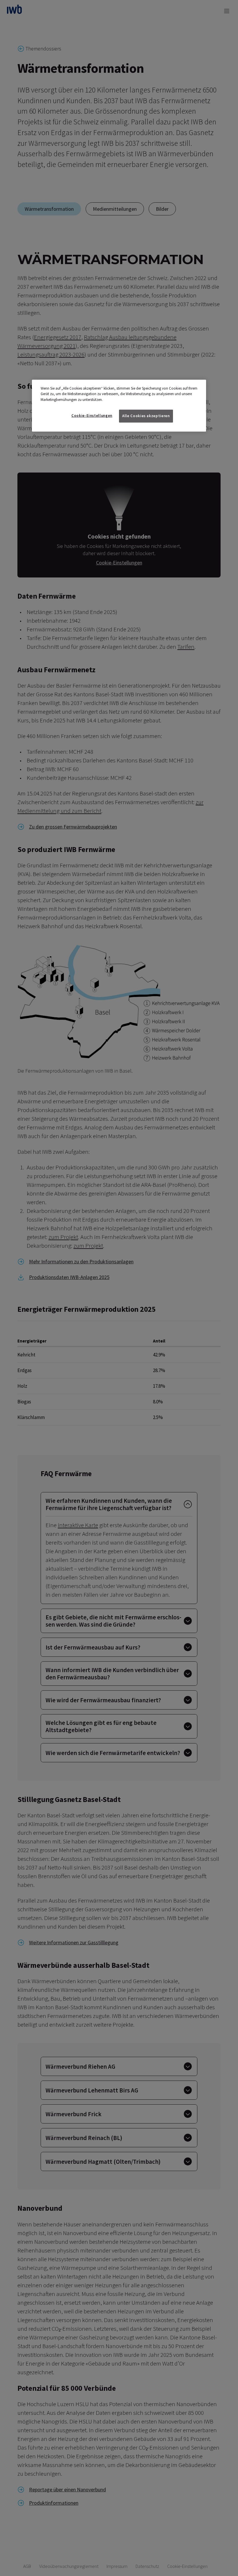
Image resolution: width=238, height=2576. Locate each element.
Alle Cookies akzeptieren (146, 416)
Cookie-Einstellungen (92, 416)
